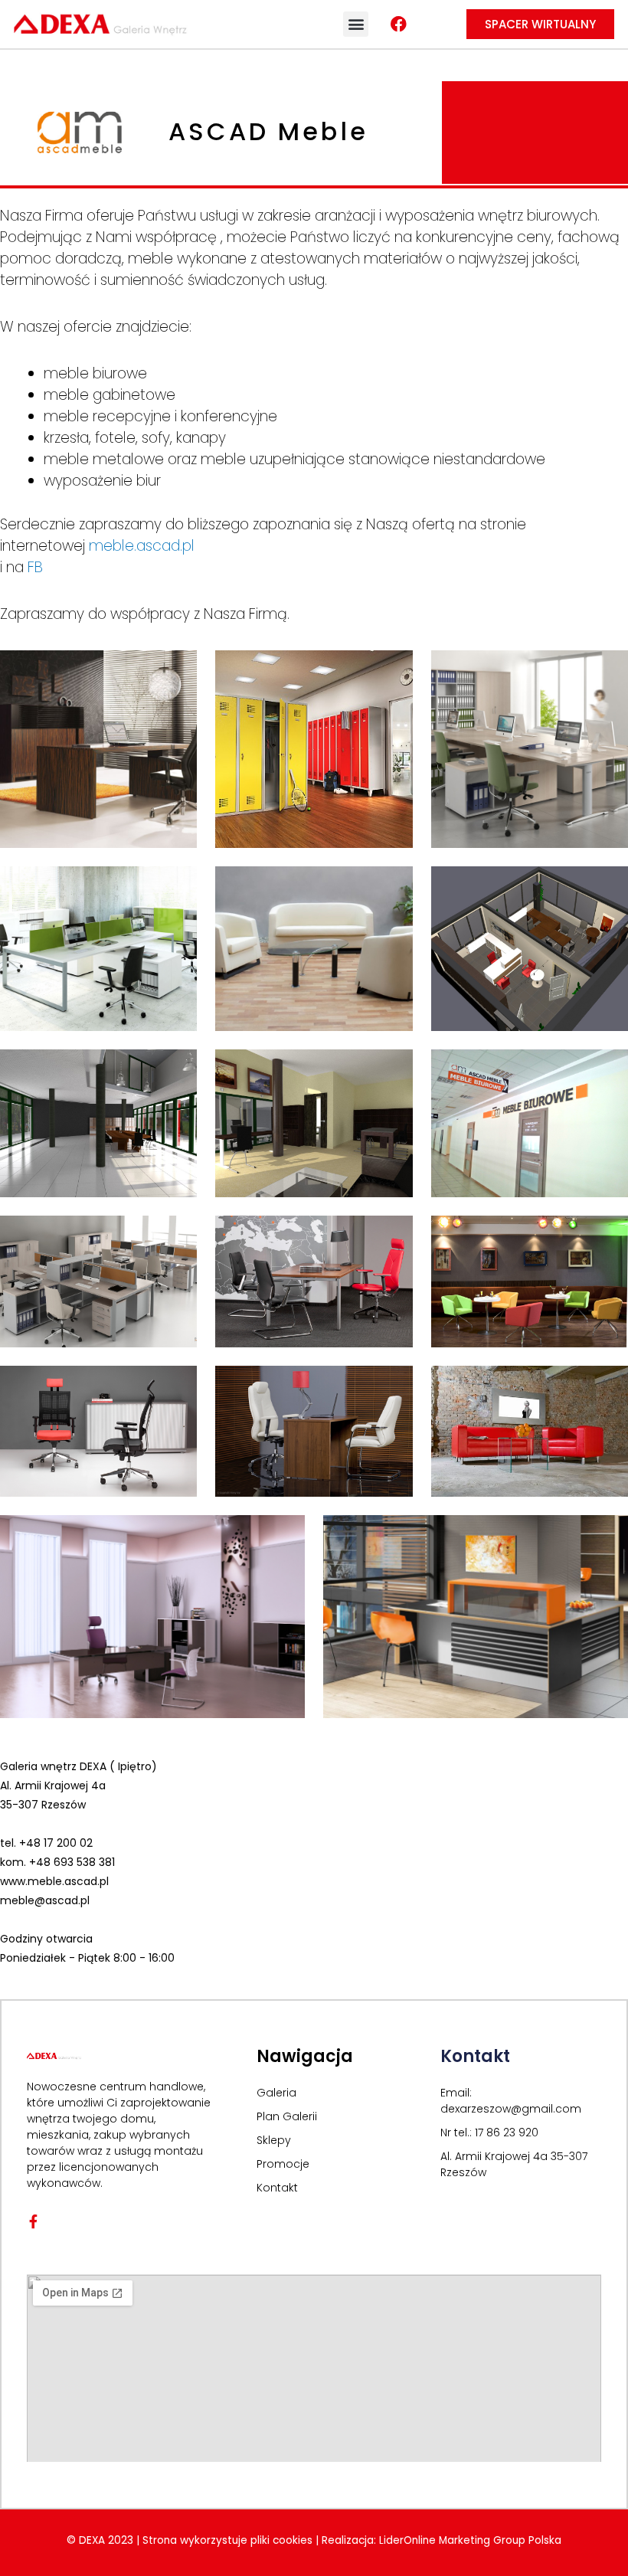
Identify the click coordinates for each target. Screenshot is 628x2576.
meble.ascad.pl (142, 546)
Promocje (283, 2164)
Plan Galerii (287, 2116)
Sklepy (274, 2140)
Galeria (276, 2093)
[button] (356, 24)
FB (35, 567)
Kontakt (277, 2188)
